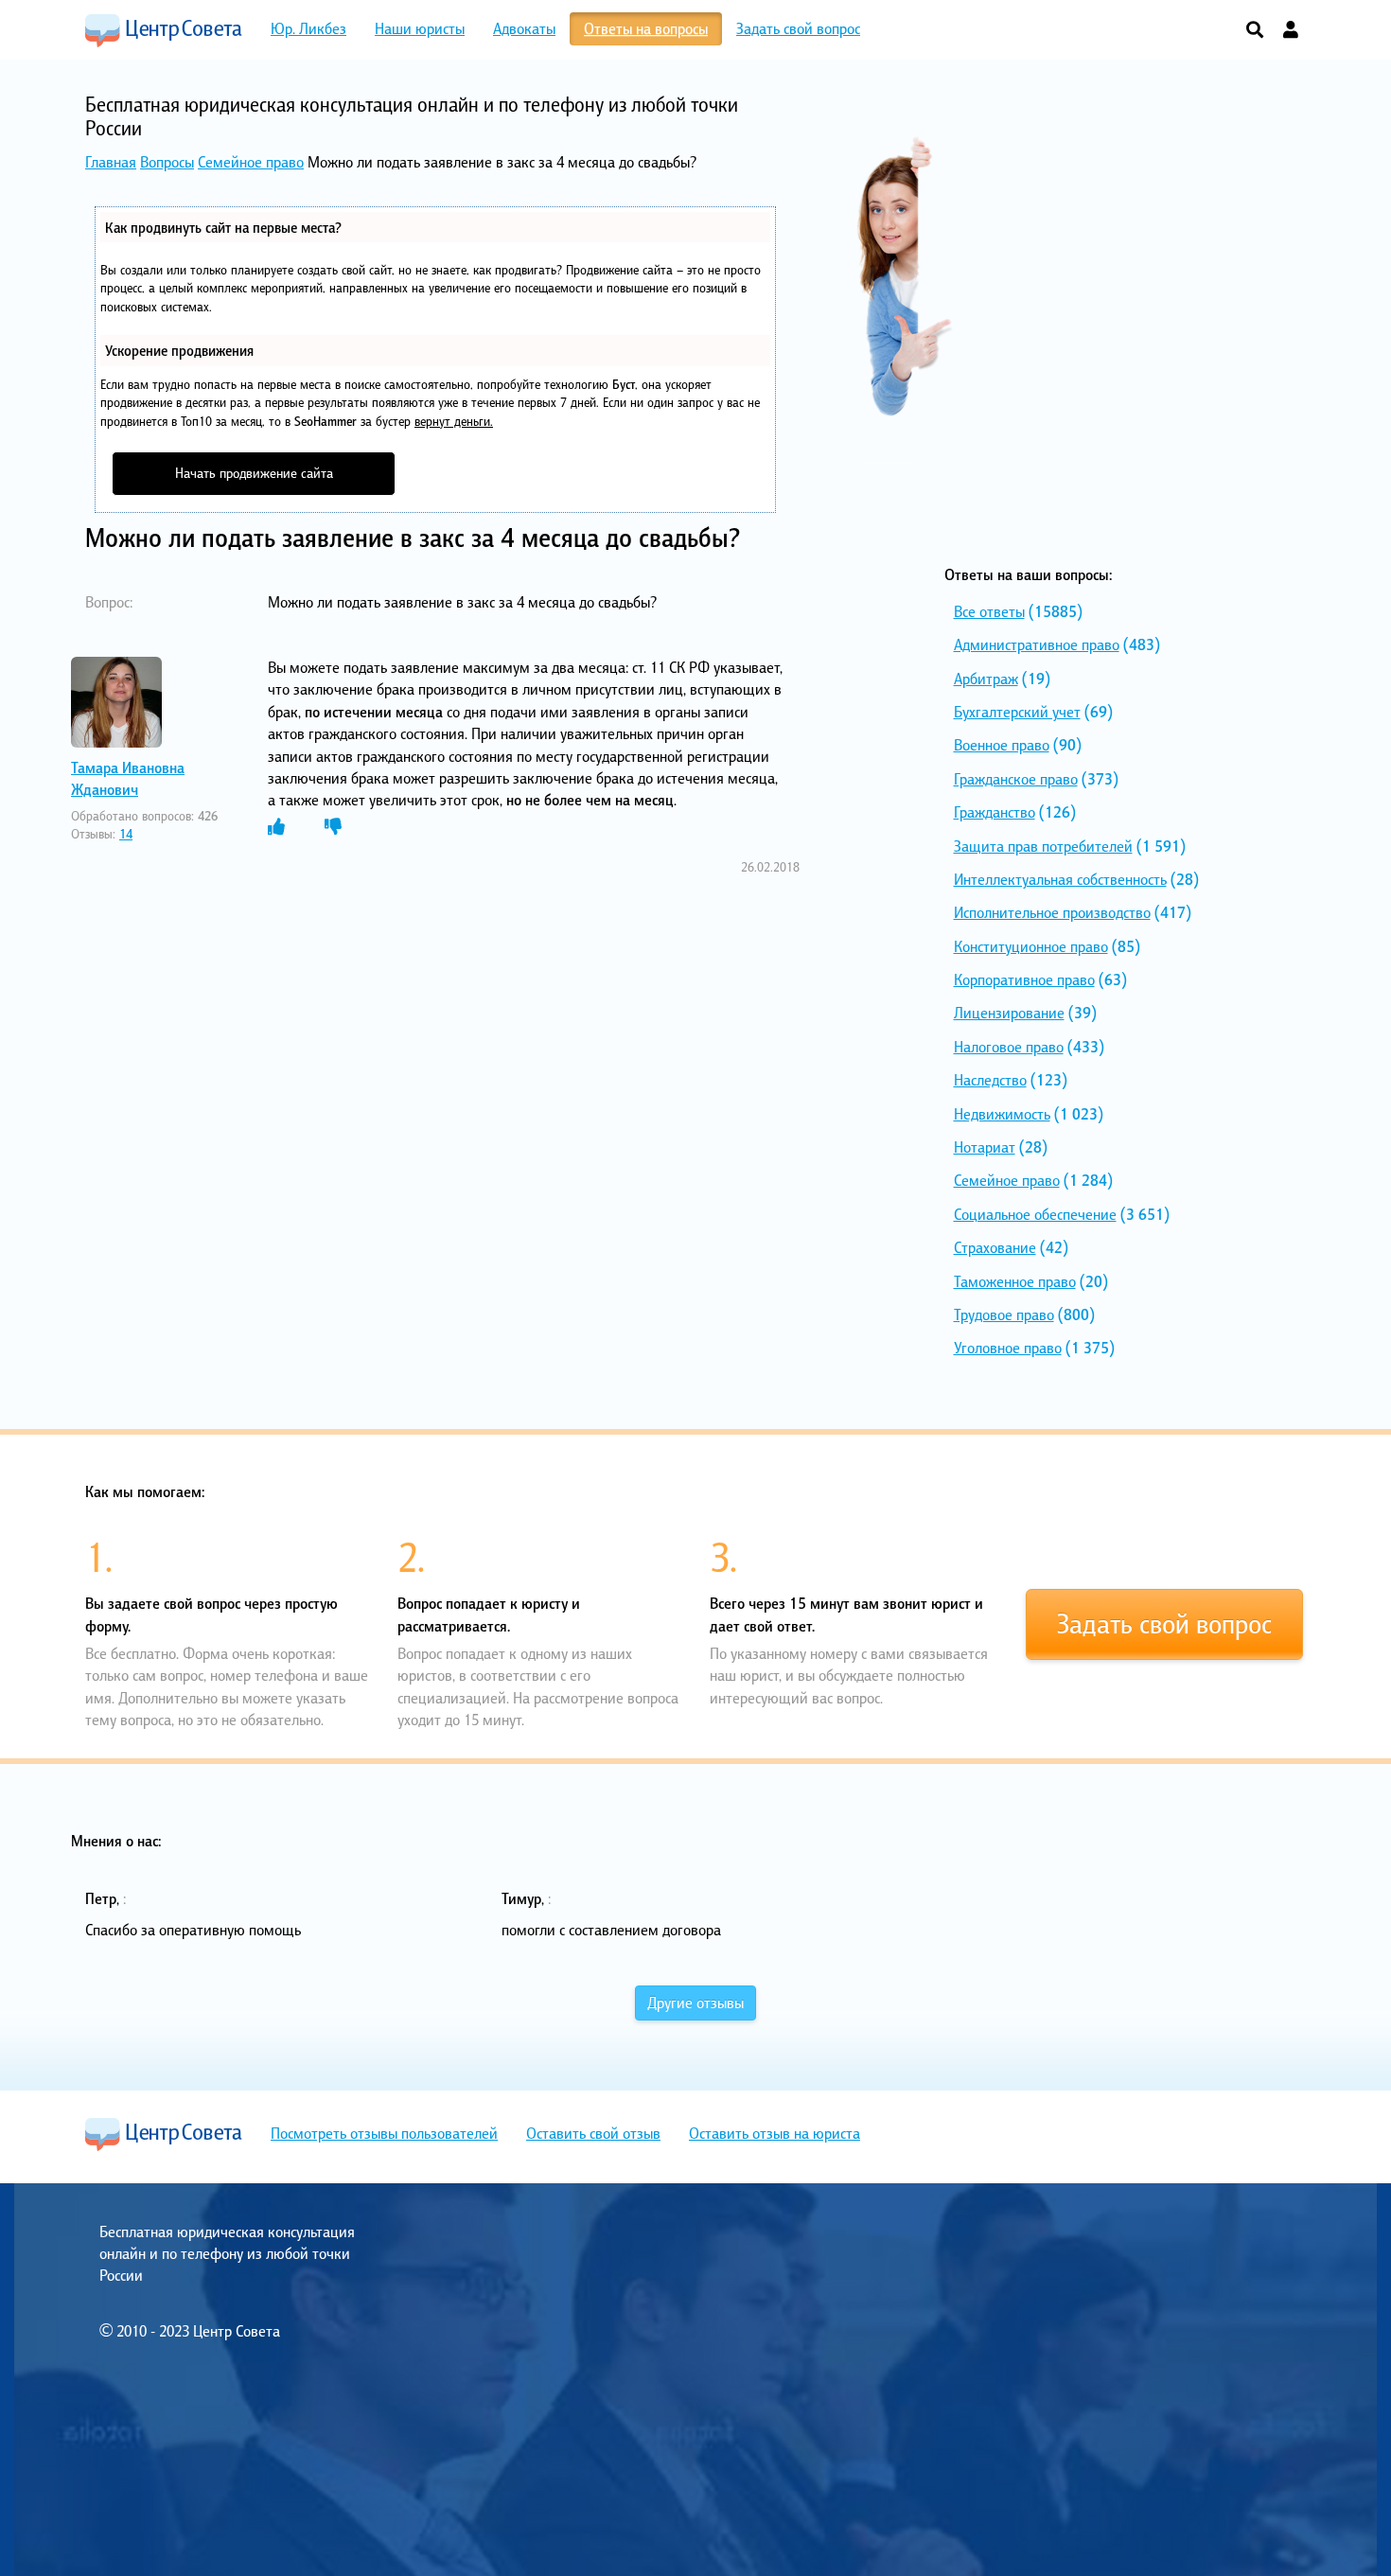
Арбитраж (986, 679)
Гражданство (995, 812)
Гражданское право (1016, 779)
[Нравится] (276, 827)
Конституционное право (1031, 946)
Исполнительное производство (1052, 912)
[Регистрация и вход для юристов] (1291, 31)
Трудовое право (1004, 1314)
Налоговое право (1009, 1047)
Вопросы (167, 162)
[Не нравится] (333, 827)
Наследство (990, 1080)
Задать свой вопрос (1164, 1624)
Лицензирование (1009, 1013)
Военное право (1002, 745)
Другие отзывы (695, 2003)
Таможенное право (1015, 1281)
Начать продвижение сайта (254, 473)
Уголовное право (1008, 1348)
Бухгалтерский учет (1017, 712)
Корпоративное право (1024, 979)
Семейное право (251, 162)
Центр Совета (164, 30)
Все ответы (989, 611)
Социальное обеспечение (1035, 1214)
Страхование (995, 1247)
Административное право (1037, 644)
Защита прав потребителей (1043, 846)
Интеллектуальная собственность (1060, 879)
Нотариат (985, 1147)
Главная (111, 162)
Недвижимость (1002, 1114)
